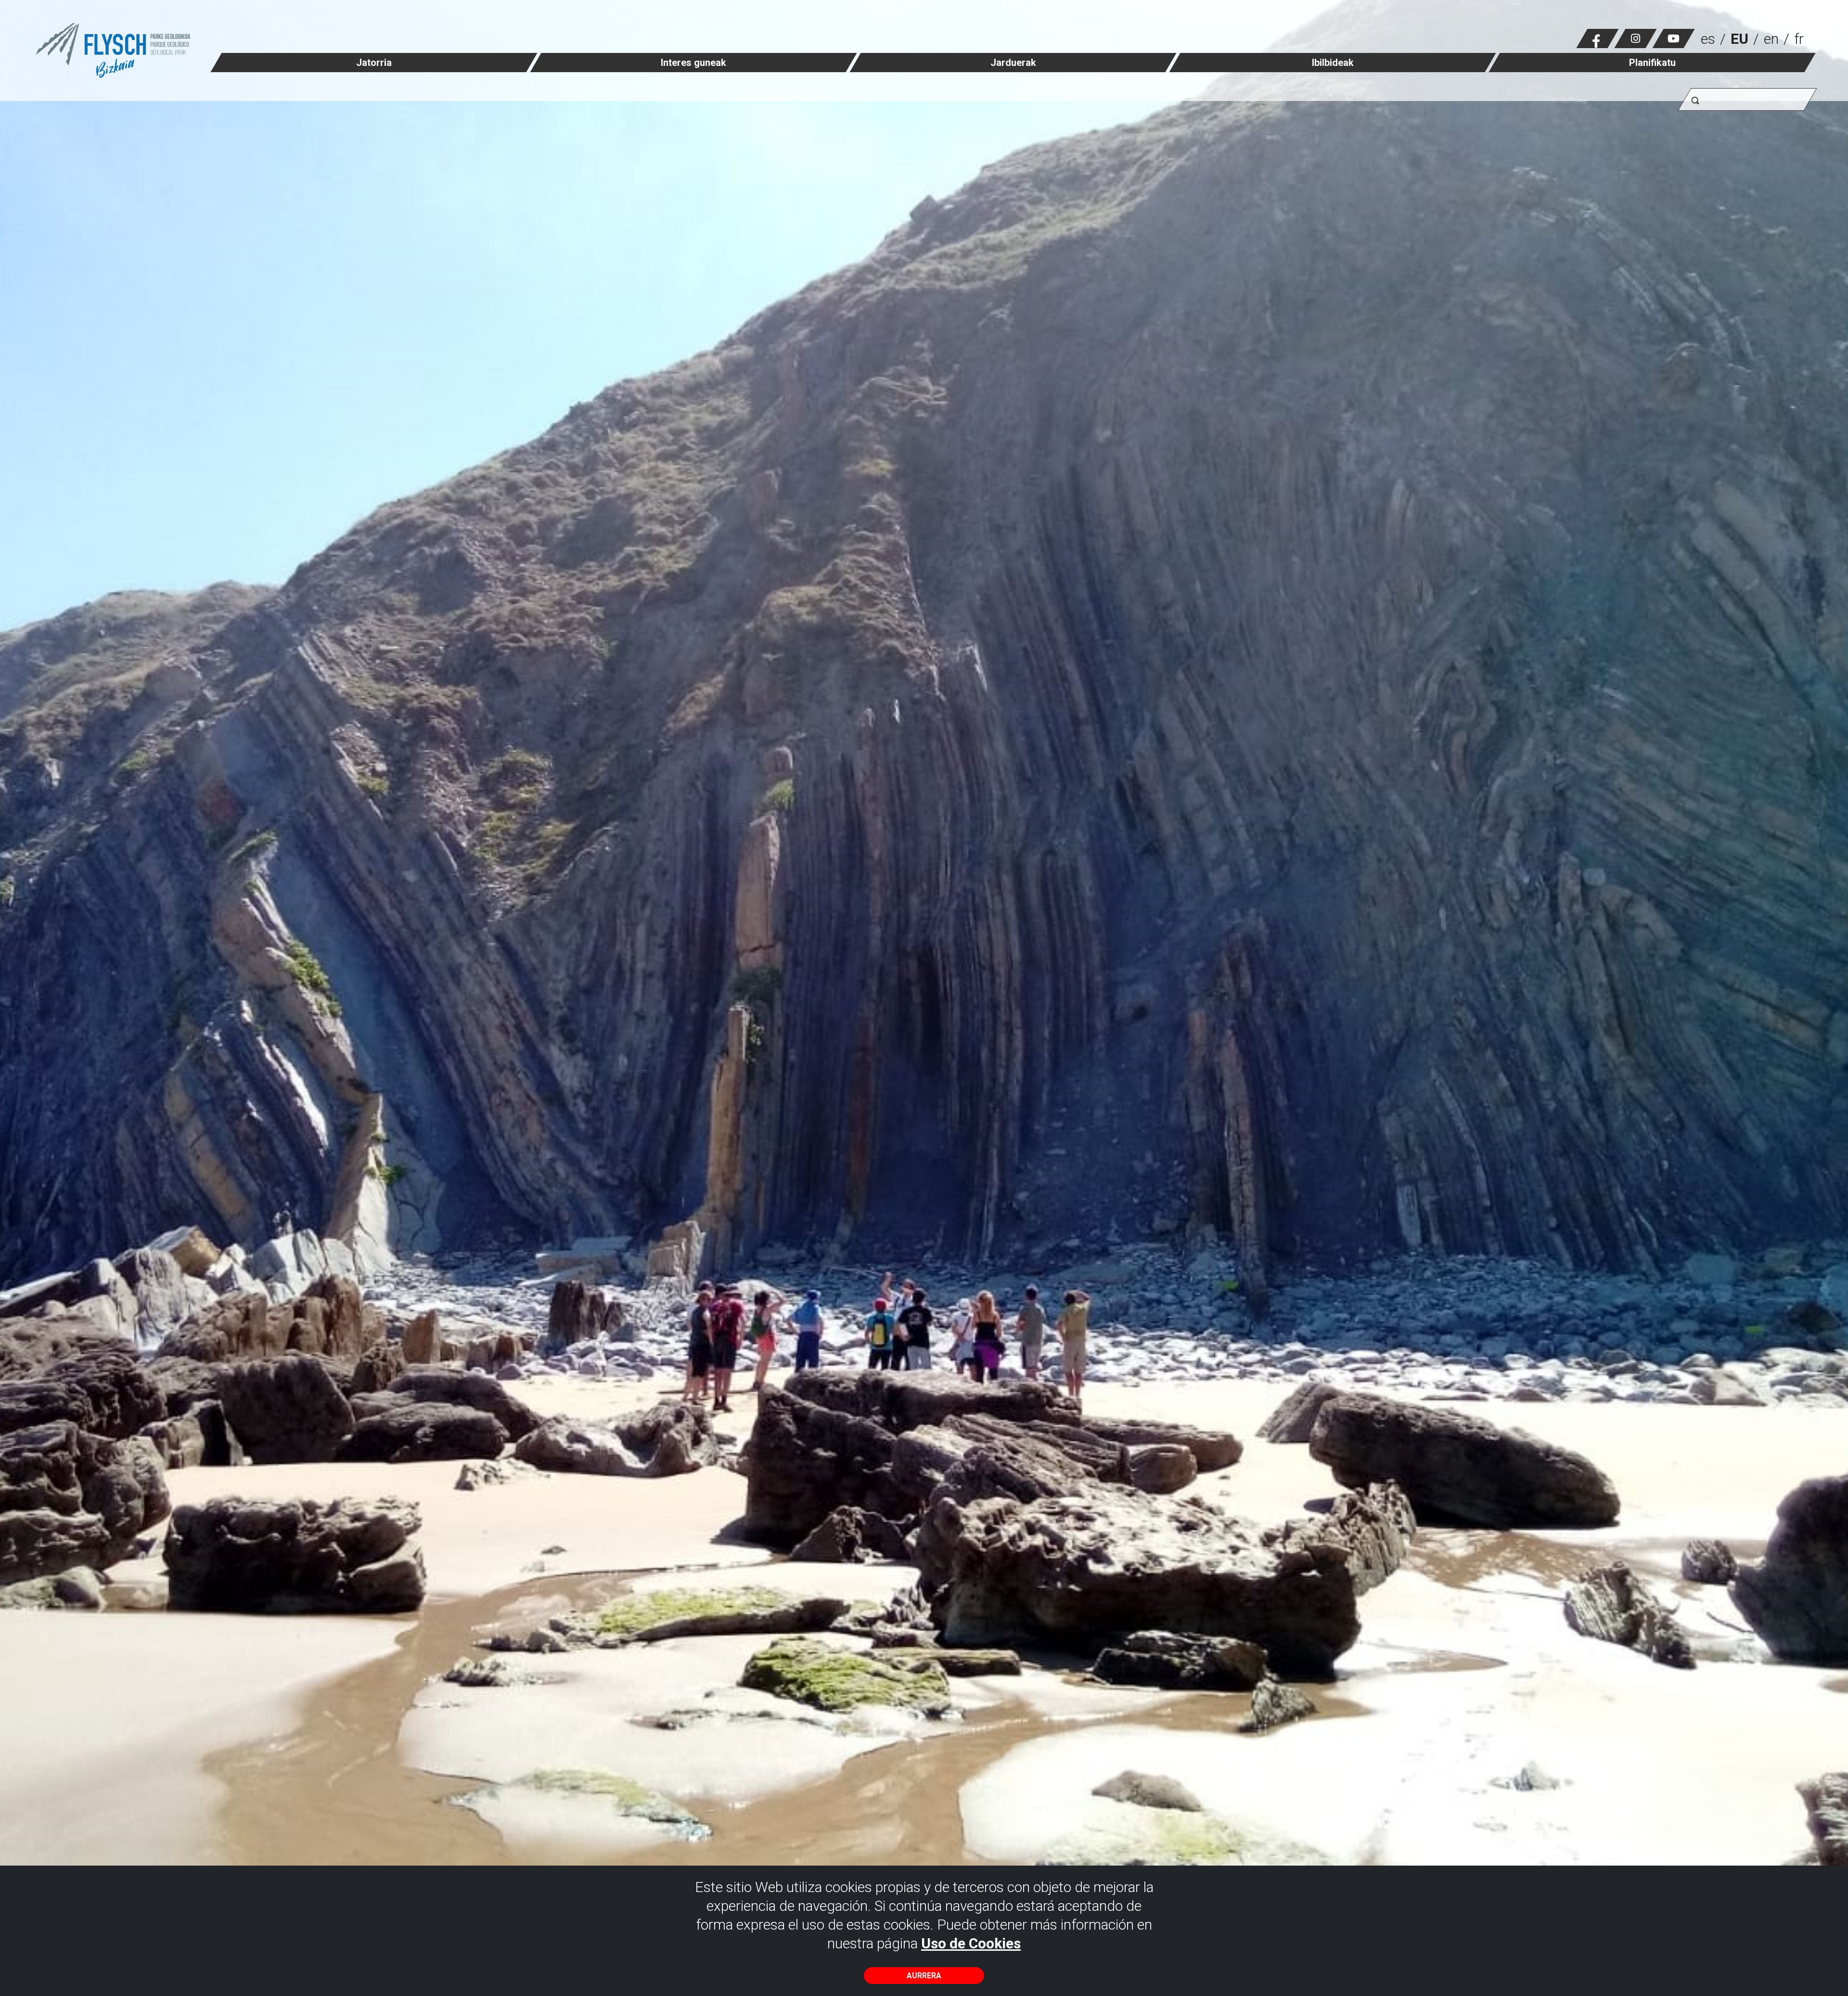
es (1708, 39)
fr (1799, 39)
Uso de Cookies (971, 1943)
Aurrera (924, 1976)
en (1771, 39)
